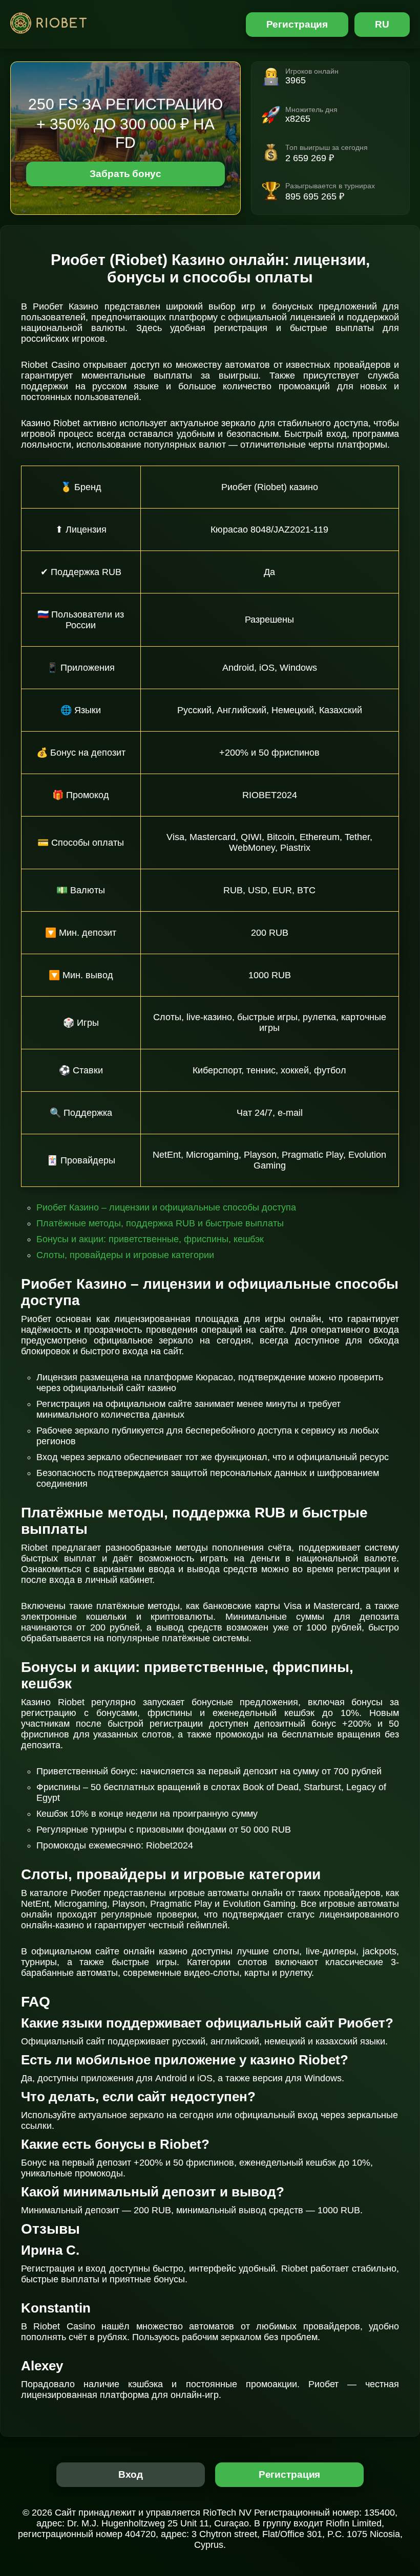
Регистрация (297, 24)
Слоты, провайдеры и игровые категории (125, 1255)
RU (382, 24)
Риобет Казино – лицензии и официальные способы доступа (166, 1207)
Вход (131, 2474)
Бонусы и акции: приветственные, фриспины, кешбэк (150, 1239)
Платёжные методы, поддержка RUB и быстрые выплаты (160, 1223)
